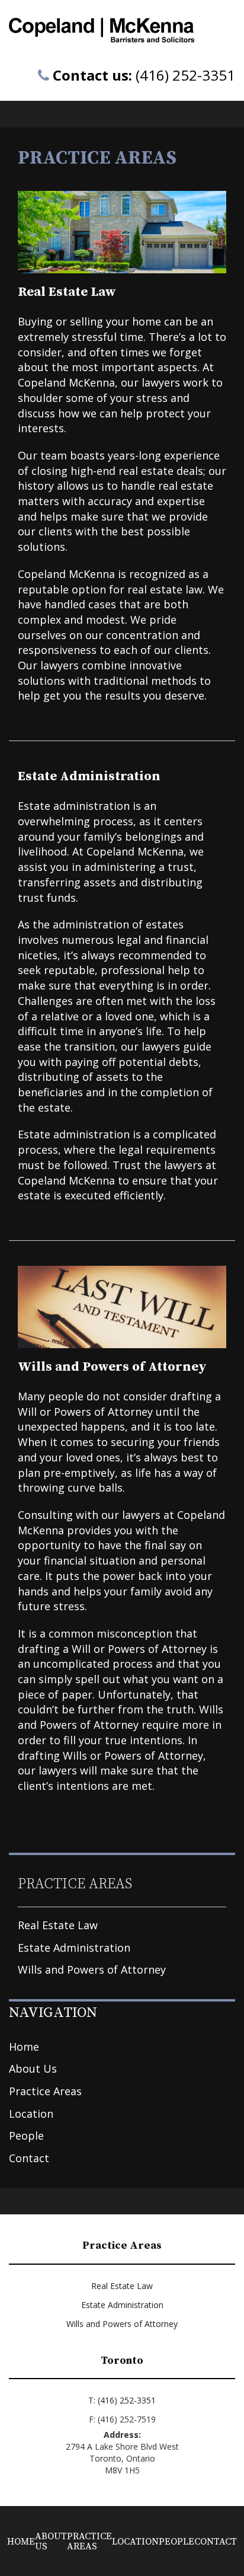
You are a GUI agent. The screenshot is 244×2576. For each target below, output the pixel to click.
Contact (29, 2158)
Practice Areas (45, 2091)
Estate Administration (74, 1948)
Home (24, 2047)
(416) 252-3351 (185, 75)
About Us (33, 2069)
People (26, 2136)
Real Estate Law (58, 1925)
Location (31, 2114)
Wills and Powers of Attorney (92, 1969)
